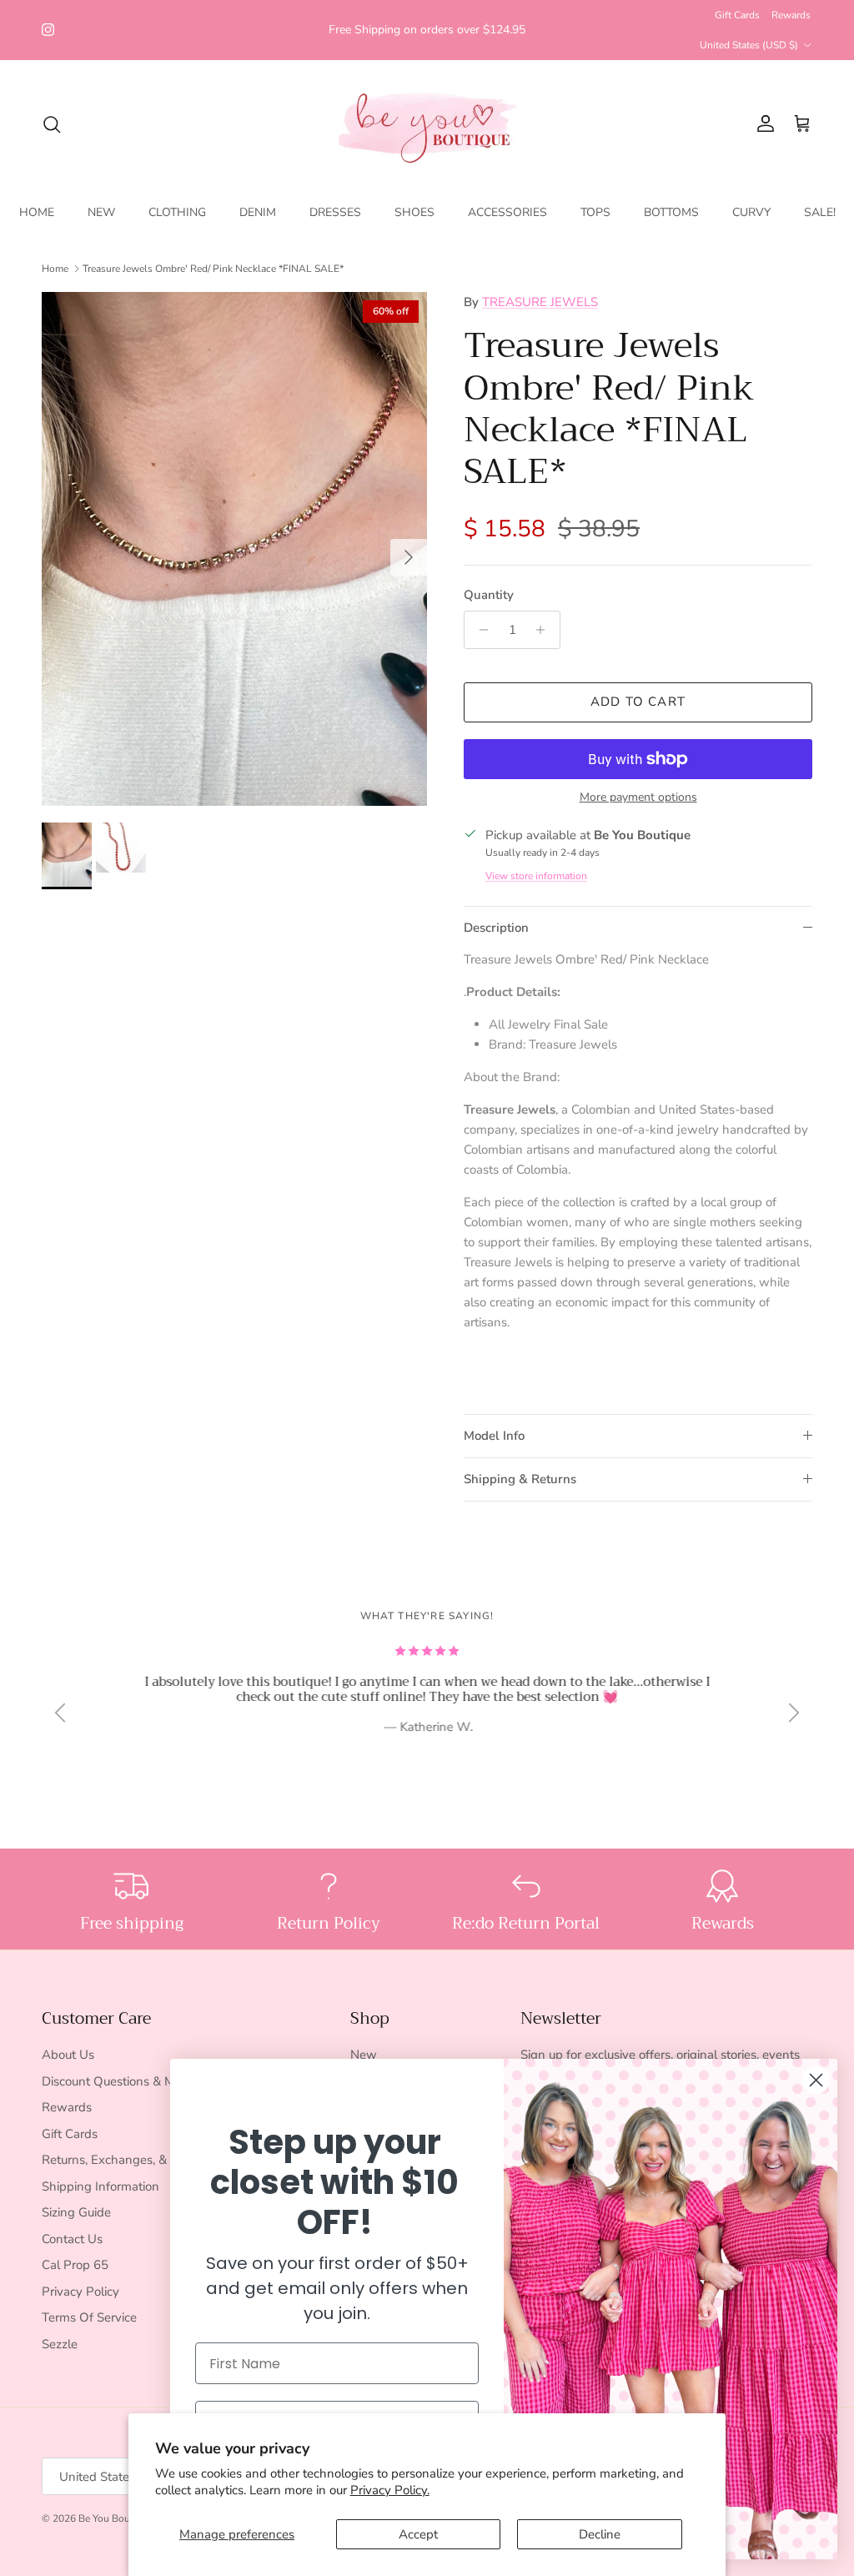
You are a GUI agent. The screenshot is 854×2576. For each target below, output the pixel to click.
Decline (600, 2534)
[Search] (52, 124)
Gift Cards (737, 15)
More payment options (638, 798)
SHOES (414, 212)
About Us (68, 2055)
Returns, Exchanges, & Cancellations (143, 2160)
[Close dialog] (816, 2080)
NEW (101, 212)
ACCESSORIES (507, 212)
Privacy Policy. (390, 2490)
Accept (418, 2534)
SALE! (820, 212)
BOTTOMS (671, 212)
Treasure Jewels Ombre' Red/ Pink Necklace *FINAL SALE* (213, 269)
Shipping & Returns (520, 1479)
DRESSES (335, 212)
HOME (37, 212)
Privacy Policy (80, 2292)
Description (496, 928)
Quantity (489, 595)
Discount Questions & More (117, 2081)
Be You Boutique (116, 2518)
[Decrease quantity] (479, 630)
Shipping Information (100, 2186)
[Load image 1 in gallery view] (234, 549)
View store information (536, 876)
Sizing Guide (76, 2212)
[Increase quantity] (545, 630)
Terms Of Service (89, 2317)
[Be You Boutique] (427, 124)
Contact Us (72, 2239)
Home (55, 269)
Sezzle (60, 2344)
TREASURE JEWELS (540, 302)
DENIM (258, 212)
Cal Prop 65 (75, 2265)
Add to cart (638, 702)
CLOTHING (177, 212)
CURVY (751, 212)
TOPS (595, 212)
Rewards (791, 15)
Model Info (494, 1436)
